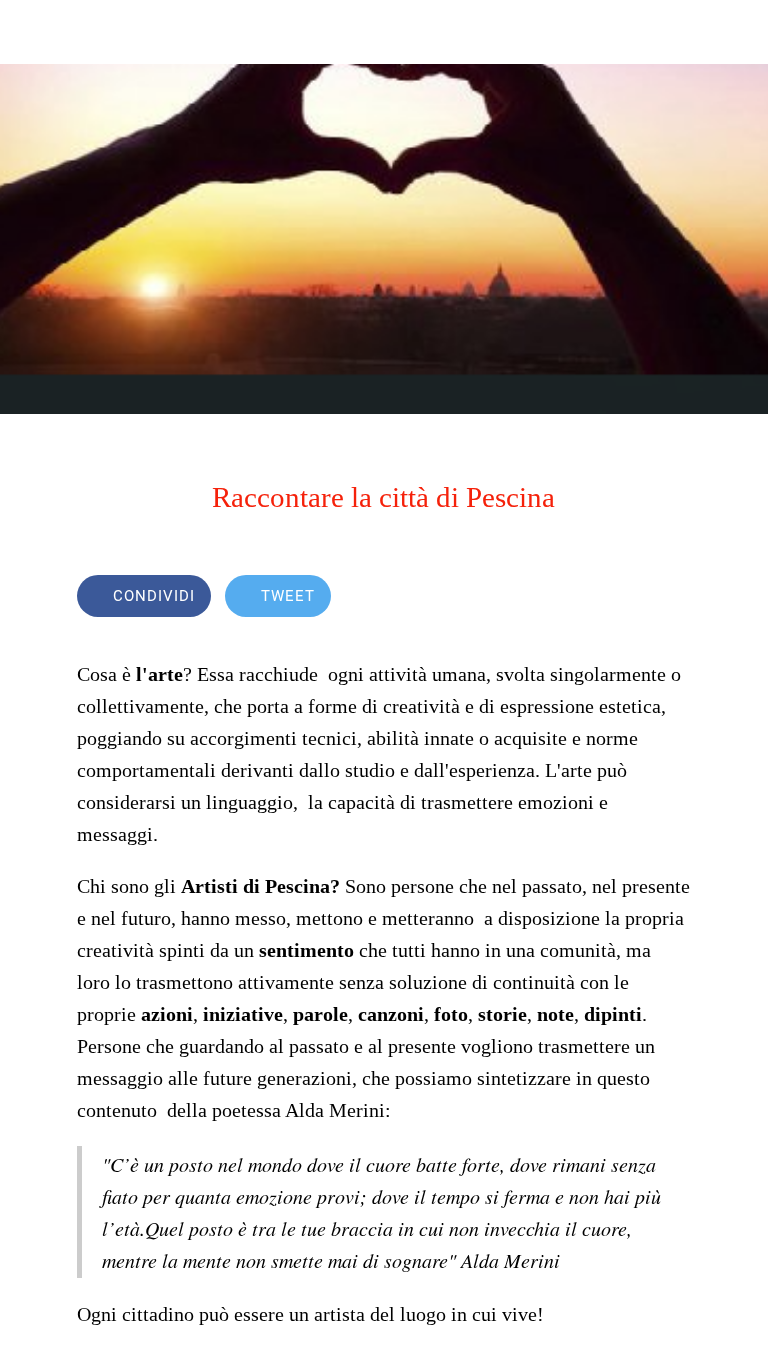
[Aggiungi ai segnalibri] (619, 598)
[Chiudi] (32, 32)
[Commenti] (667, 598)
